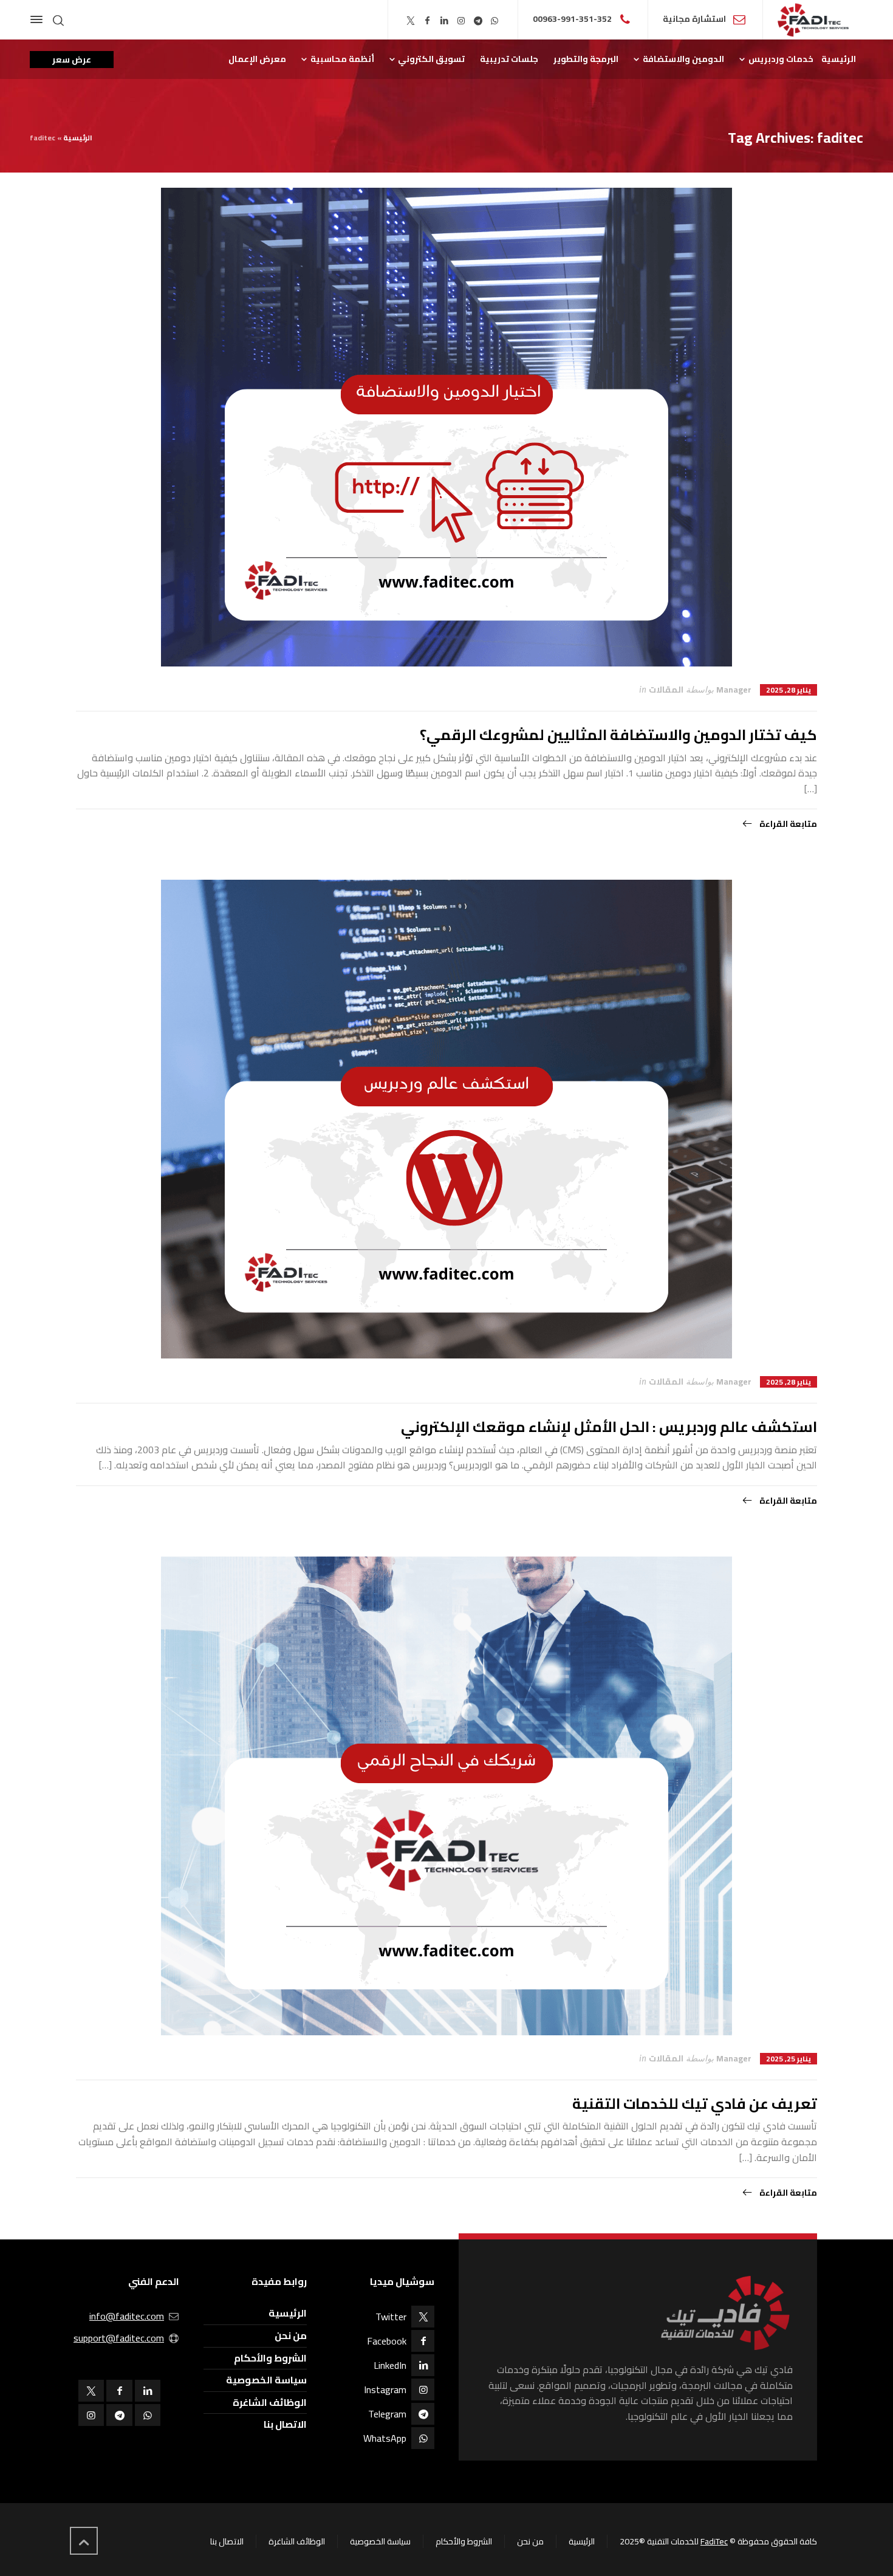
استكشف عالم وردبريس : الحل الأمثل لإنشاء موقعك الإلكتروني (609, 1427)
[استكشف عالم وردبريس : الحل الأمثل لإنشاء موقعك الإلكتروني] (446, 1119)
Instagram (385, 2389)
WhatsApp (385, 2438)
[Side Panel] (39, 19)
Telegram (387, 2414)
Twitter (391, 2317)
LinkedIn (390, 2365)
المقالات (666, 690)
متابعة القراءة (787, 824)
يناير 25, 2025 (789, 2059)
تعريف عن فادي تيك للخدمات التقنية (695, 2104)
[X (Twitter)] (411, 21)
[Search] (58, 20)
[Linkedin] (445, 21)
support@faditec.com (119, 2338)
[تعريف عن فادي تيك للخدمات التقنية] (446, 1796)
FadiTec (714, 2541)
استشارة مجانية (694, 19)
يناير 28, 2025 (789, 690)
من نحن (291, 2335)
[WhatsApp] (495, 21)
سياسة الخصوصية (266, 2380)
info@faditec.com (127, 2316)
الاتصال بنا (285, 2424)
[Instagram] (461, 21)
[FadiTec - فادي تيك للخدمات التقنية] (813, 20)
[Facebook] (428, 21)
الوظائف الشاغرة (270, 2402)
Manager (734, 690)
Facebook (387, 2341)
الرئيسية (78, 138)
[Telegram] (478, 21)
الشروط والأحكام (270, 2358)
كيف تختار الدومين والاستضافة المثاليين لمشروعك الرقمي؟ (618, 735)
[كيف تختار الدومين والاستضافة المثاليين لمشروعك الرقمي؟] (446, 427)
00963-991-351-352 (572, 19)
